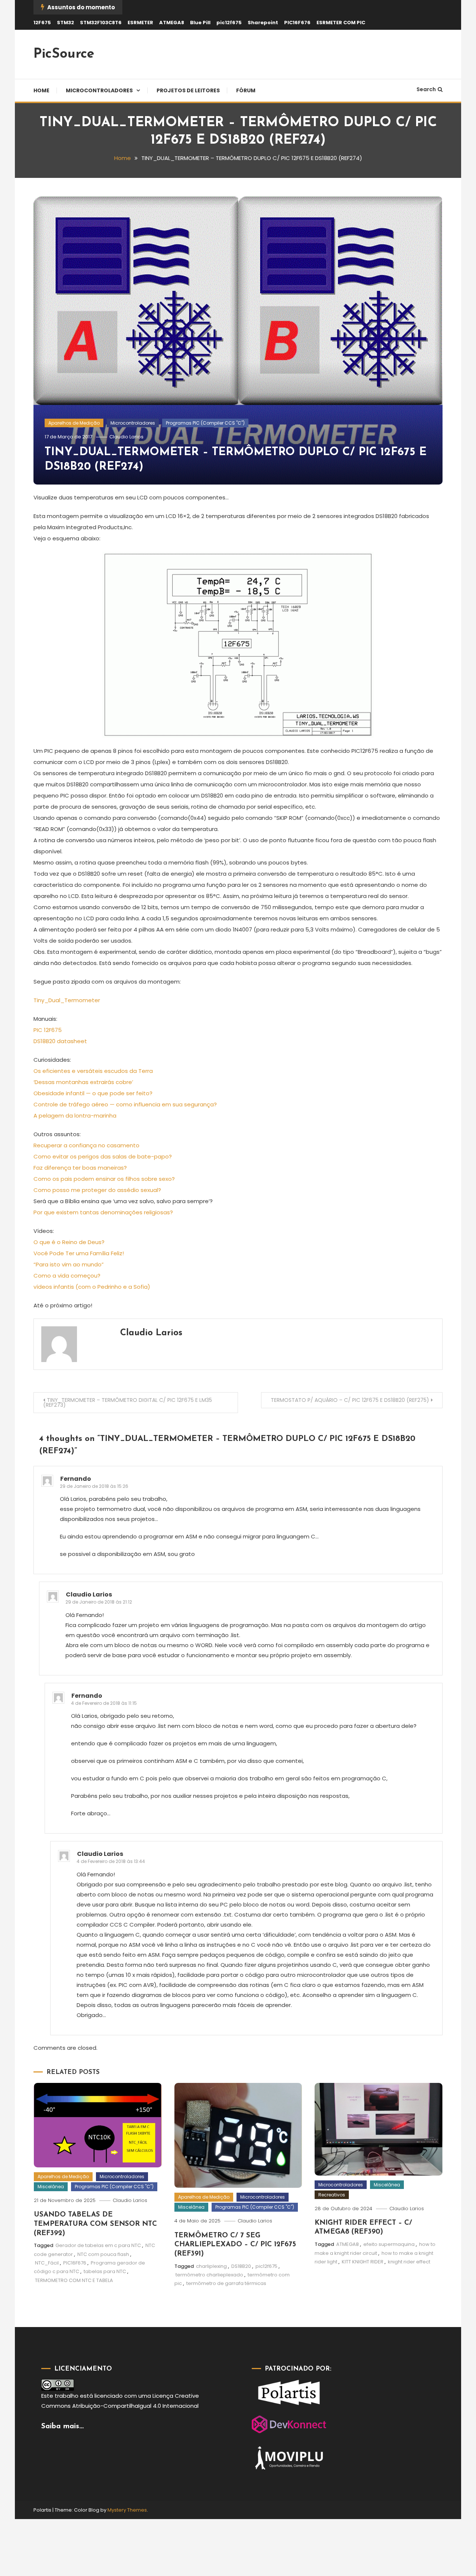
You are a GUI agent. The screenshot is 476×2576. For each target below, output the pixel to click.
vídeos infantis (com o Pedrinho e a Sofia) (92, 1287)
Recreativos (332, 2195)
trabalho (67, 2396)
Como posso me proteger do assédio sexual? (97, 1190)
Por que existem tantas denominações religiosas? (103, 1212)
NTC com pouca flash (103, 2254)
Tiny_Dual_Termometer (67, 1000)
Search (426, 89)
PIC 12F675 (48, 1030)
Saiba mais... (62, 2426)
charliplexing (211, 2266)
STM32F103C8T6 (101, 23)
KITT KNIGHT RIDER (363, 2262)
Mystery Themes (127, 2510)
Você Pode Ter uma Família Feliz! (79, 1253)
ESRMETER (140, 23)
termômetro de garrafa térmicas (226, 2283)
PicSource (64, 54)
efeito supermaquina (389, 2244)
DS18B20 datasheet (60, 1041)
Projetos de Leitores (188, 90)
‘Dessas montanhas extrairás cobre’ (83, 1082)
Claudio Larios (126, 437)
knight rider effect (409, 2262)
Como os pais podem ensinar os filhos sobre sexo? (104, 1179)
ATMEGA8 (172, 23)
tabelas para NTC (105, 2271)
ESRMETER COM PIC (341, 23)
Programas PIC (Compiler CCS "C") (205, 423)
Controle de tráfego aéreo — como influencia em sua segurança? (125, 1104)
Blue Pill (200, 23)
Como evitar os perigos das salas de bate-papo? (103, 1156)
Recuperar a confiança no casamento (86, 1145)
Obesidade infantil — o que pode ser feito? (93, 1093)
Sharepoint (263, 23)
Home (41, 90)
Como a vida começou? (67, 1276)
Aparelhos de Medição (74, 423)
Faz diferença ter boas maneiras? (80, 1168)
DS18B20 (241, 2266)
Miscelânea (51, 2187)
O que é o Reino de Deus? (69, 1242)
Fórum (246, 90)
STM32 (65, 23)
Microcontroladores (99, 90)
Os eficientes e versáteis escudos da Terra (93, 1071)
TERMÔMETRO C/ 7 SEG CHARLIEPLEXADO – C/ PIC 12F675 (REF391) (235, 2245)
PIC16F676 (297, 23)
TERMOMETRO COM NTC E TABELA (74, 2280)
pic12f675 (229, 23)
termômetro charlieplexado (209, 2275)
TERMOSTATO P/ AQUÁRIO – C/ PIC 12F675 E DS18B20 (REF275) (350, 1400)
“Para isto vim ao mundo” (69, 1264)
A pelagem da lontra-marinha (75, 1116)
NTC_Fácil (47, 2263)
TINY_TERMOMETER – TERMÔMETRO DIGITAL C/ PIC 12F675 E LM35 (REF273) (128, 1402)
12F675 (42, 23)
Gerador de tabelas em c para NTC (98, 2245)
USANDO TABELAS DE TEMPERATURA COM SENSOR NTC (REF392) (95, 2224)
